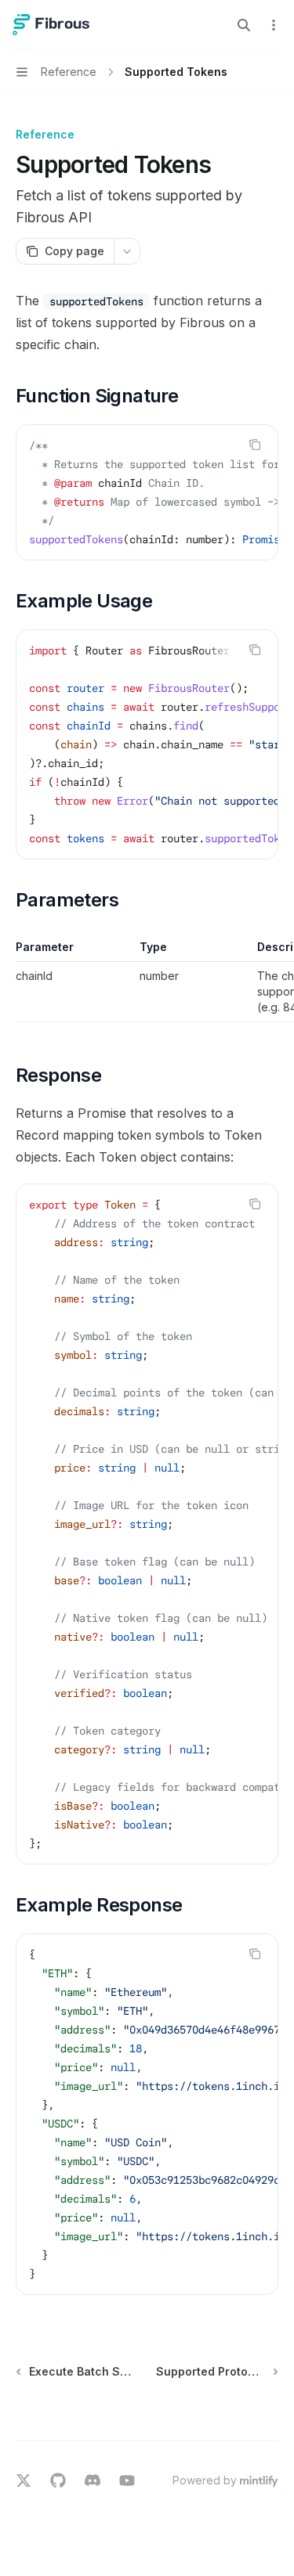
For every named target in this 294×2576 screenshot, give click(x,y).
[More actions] (274, 25)
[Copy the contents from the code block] (255, 445)
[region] (147, 981)
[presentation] (147, 492)
